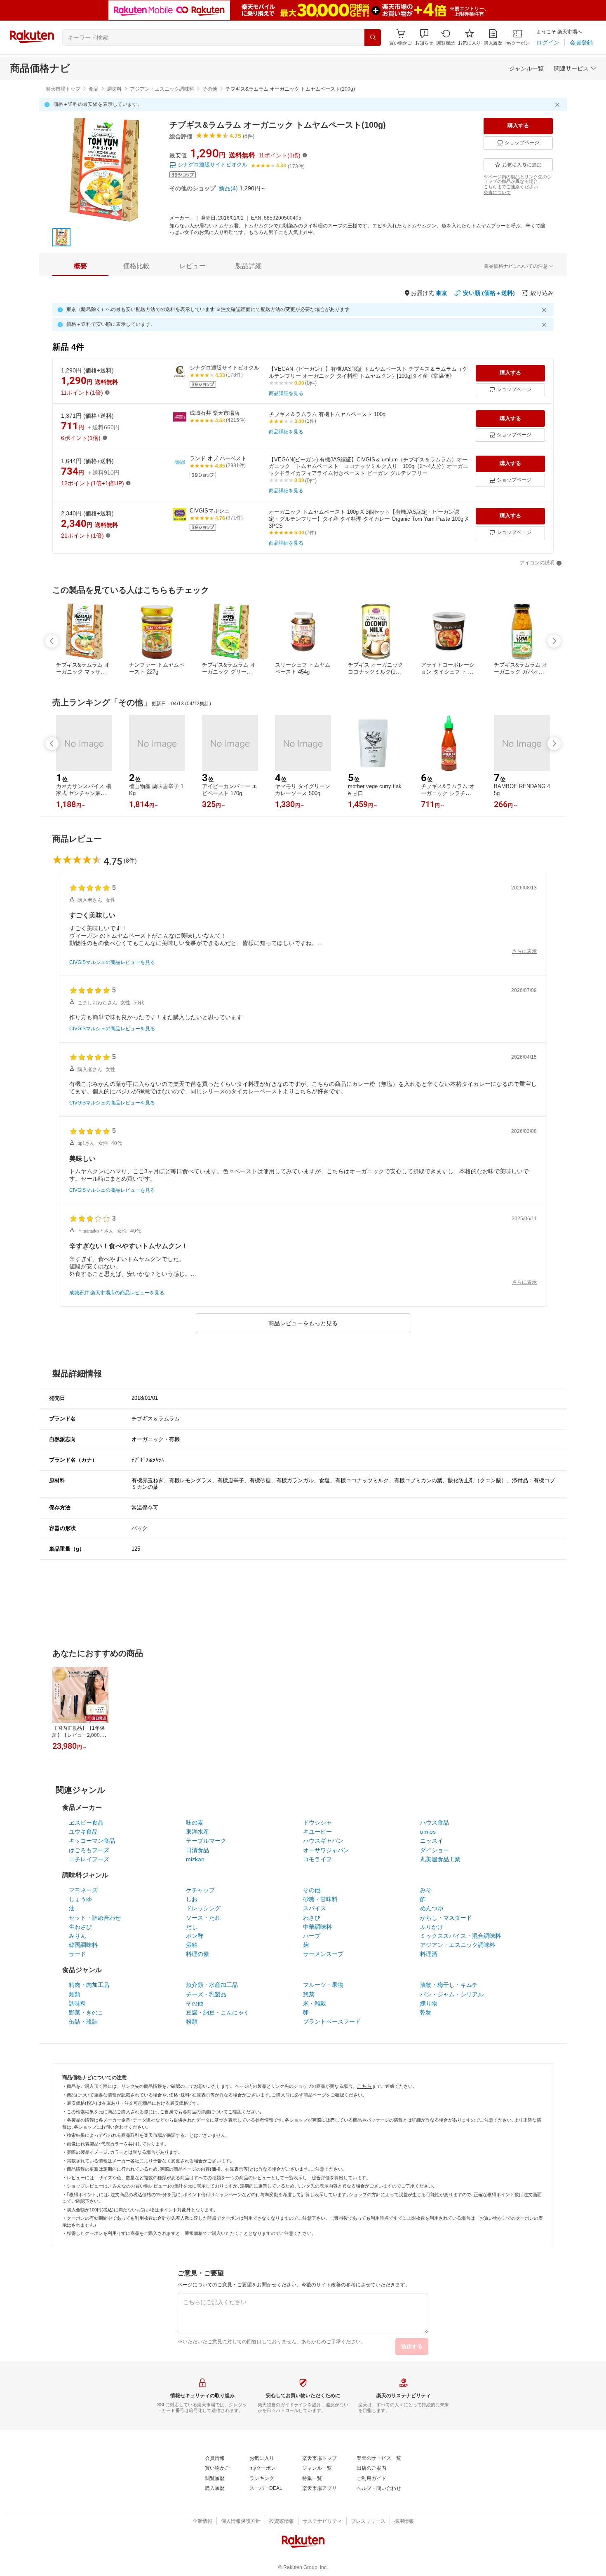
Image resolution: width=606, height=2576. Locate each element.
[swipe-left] (52, 641)
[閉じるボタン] (559, 105)
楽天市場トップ (63, 89)
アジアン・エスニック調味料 (162, 89)
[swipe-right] (554, 641)
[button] (424, 37)
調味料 (114, 89)
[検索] (373, 37)
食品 (94, 89)
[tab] (80, 266)
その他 (210, 89)
